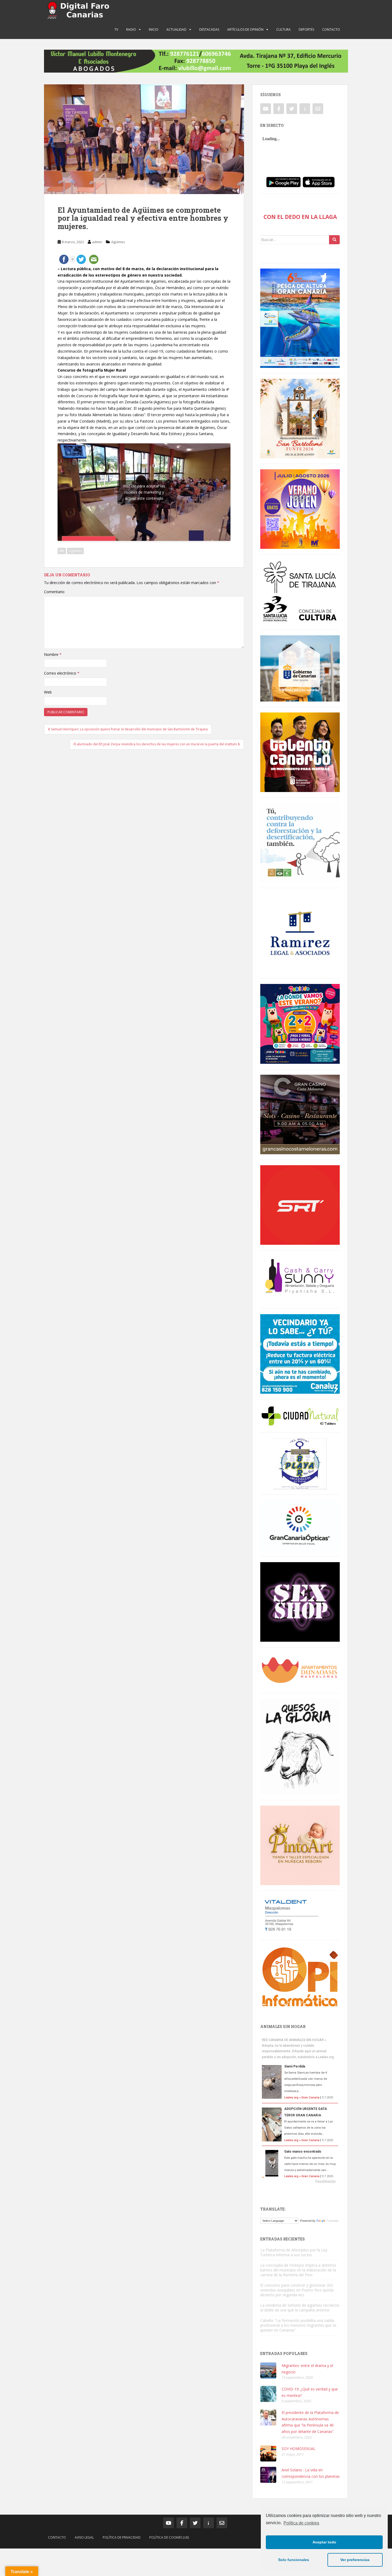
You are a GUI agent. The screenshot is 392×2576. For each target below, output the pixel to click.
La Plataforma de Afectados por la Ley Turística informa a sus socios (294, 2252)
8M (62, 551)
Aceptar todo (324, 2542)
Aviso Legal (84, 2537)
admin (97, 242)
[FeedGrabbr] (300, 2181)
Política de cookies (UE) (169, 2537)
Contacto (331, 29)
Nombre (53, 654)
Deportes (306, 29)
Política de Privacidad (122, 2537)
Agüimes (118, 242)
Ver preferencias (355, 2560)
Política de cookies (301, 2523)
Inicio (154, 29)
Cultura (283, 29)
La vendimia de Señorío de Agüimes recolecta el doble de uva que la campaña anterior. (300, 2308)
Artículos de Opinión (245, 29)
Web (48, 692)
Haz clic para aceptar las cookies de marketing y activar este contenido (144, 492)
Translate (332, 2221)
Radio (131, 29)
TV (116, 29)
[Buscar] (334, 240)
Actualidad (176, 29)
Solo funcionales (294, 2560)
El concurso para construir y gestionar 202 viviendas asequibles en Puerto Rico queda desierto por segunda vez (297, 2290)
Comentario (54, 592)
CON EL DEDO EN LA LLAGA (300, 217)
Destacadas (209, 29)
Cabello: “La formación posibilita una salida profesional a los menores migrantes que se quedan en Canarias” (298, 2325)
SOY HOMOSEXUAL (299, 2449)
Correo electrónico (62, 673)
